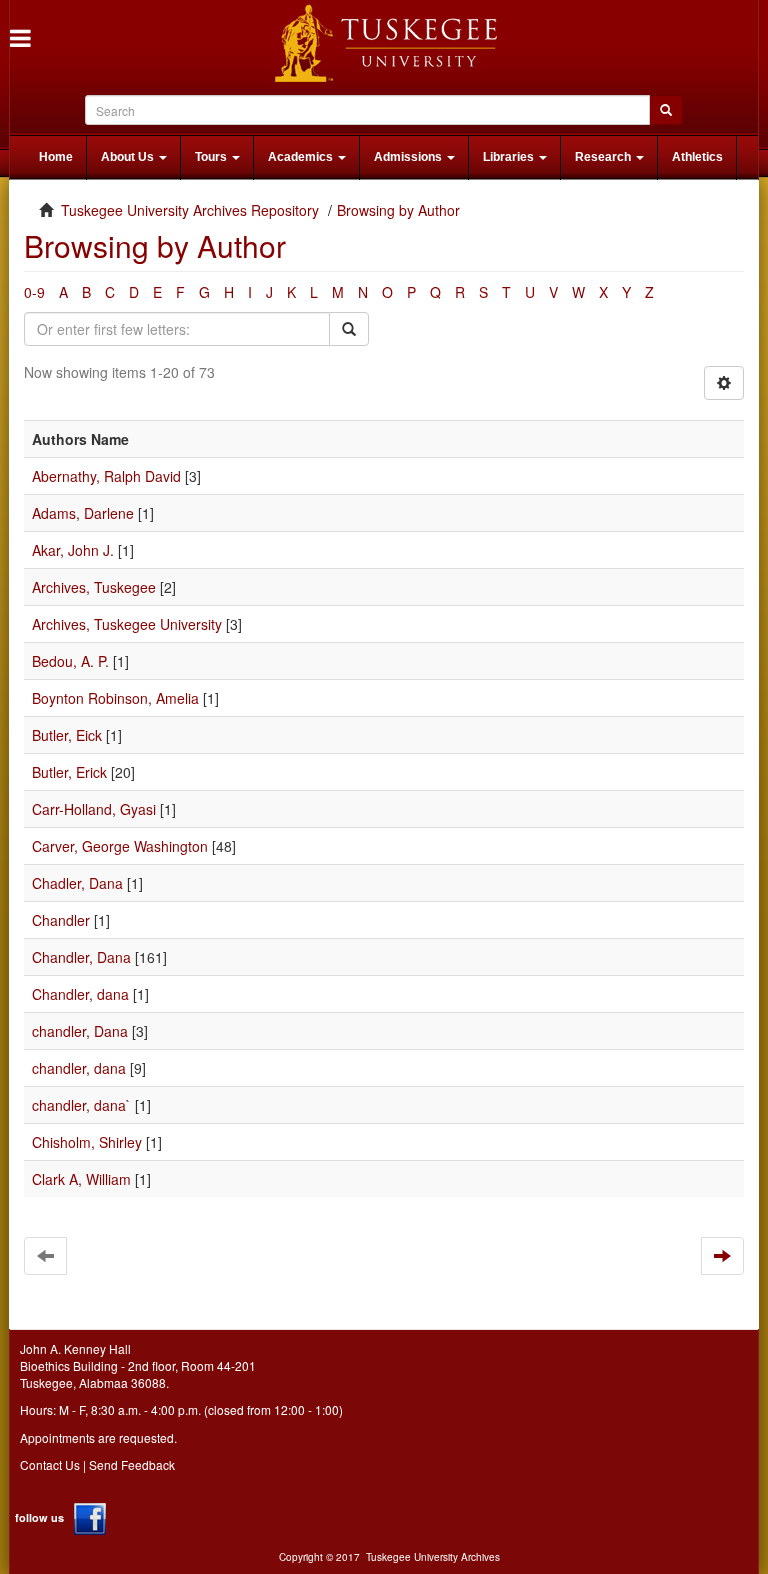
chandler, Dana (80, 1031)
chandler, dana (79, 1068)
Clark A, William (81, 1179)
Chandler (61, 920)
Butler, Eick (67, 735)
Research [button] (604, 157)
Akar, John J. (73, 550)
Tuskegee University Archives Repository (190, 210)
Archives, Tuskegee (94, 587)
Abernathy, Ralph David (106, 476)
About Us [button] (129, 157)
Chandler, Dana (81, 957)
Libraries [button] (510, 157)
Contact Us (50, 1464)
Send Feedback (132, 1464)
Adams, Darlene (83, 513)
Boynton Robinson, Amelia (115, 698)
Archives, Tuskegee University (127, 624)
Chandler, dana (80, 994)
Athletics (697, 157)
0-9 (34, 292)
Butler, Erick (69, 772)
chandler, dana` (81, 1105)
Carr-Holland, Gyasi (94, 809)
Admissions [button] (409, 157)
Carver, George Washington (120, 846)
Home (56, 157)
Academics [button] (302, 157)
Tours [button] (212, 157)
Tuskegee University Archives (433, 1557)
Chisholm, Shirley (87, 1142)
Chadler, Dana (77, 883)
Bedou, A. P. (70, 661)
